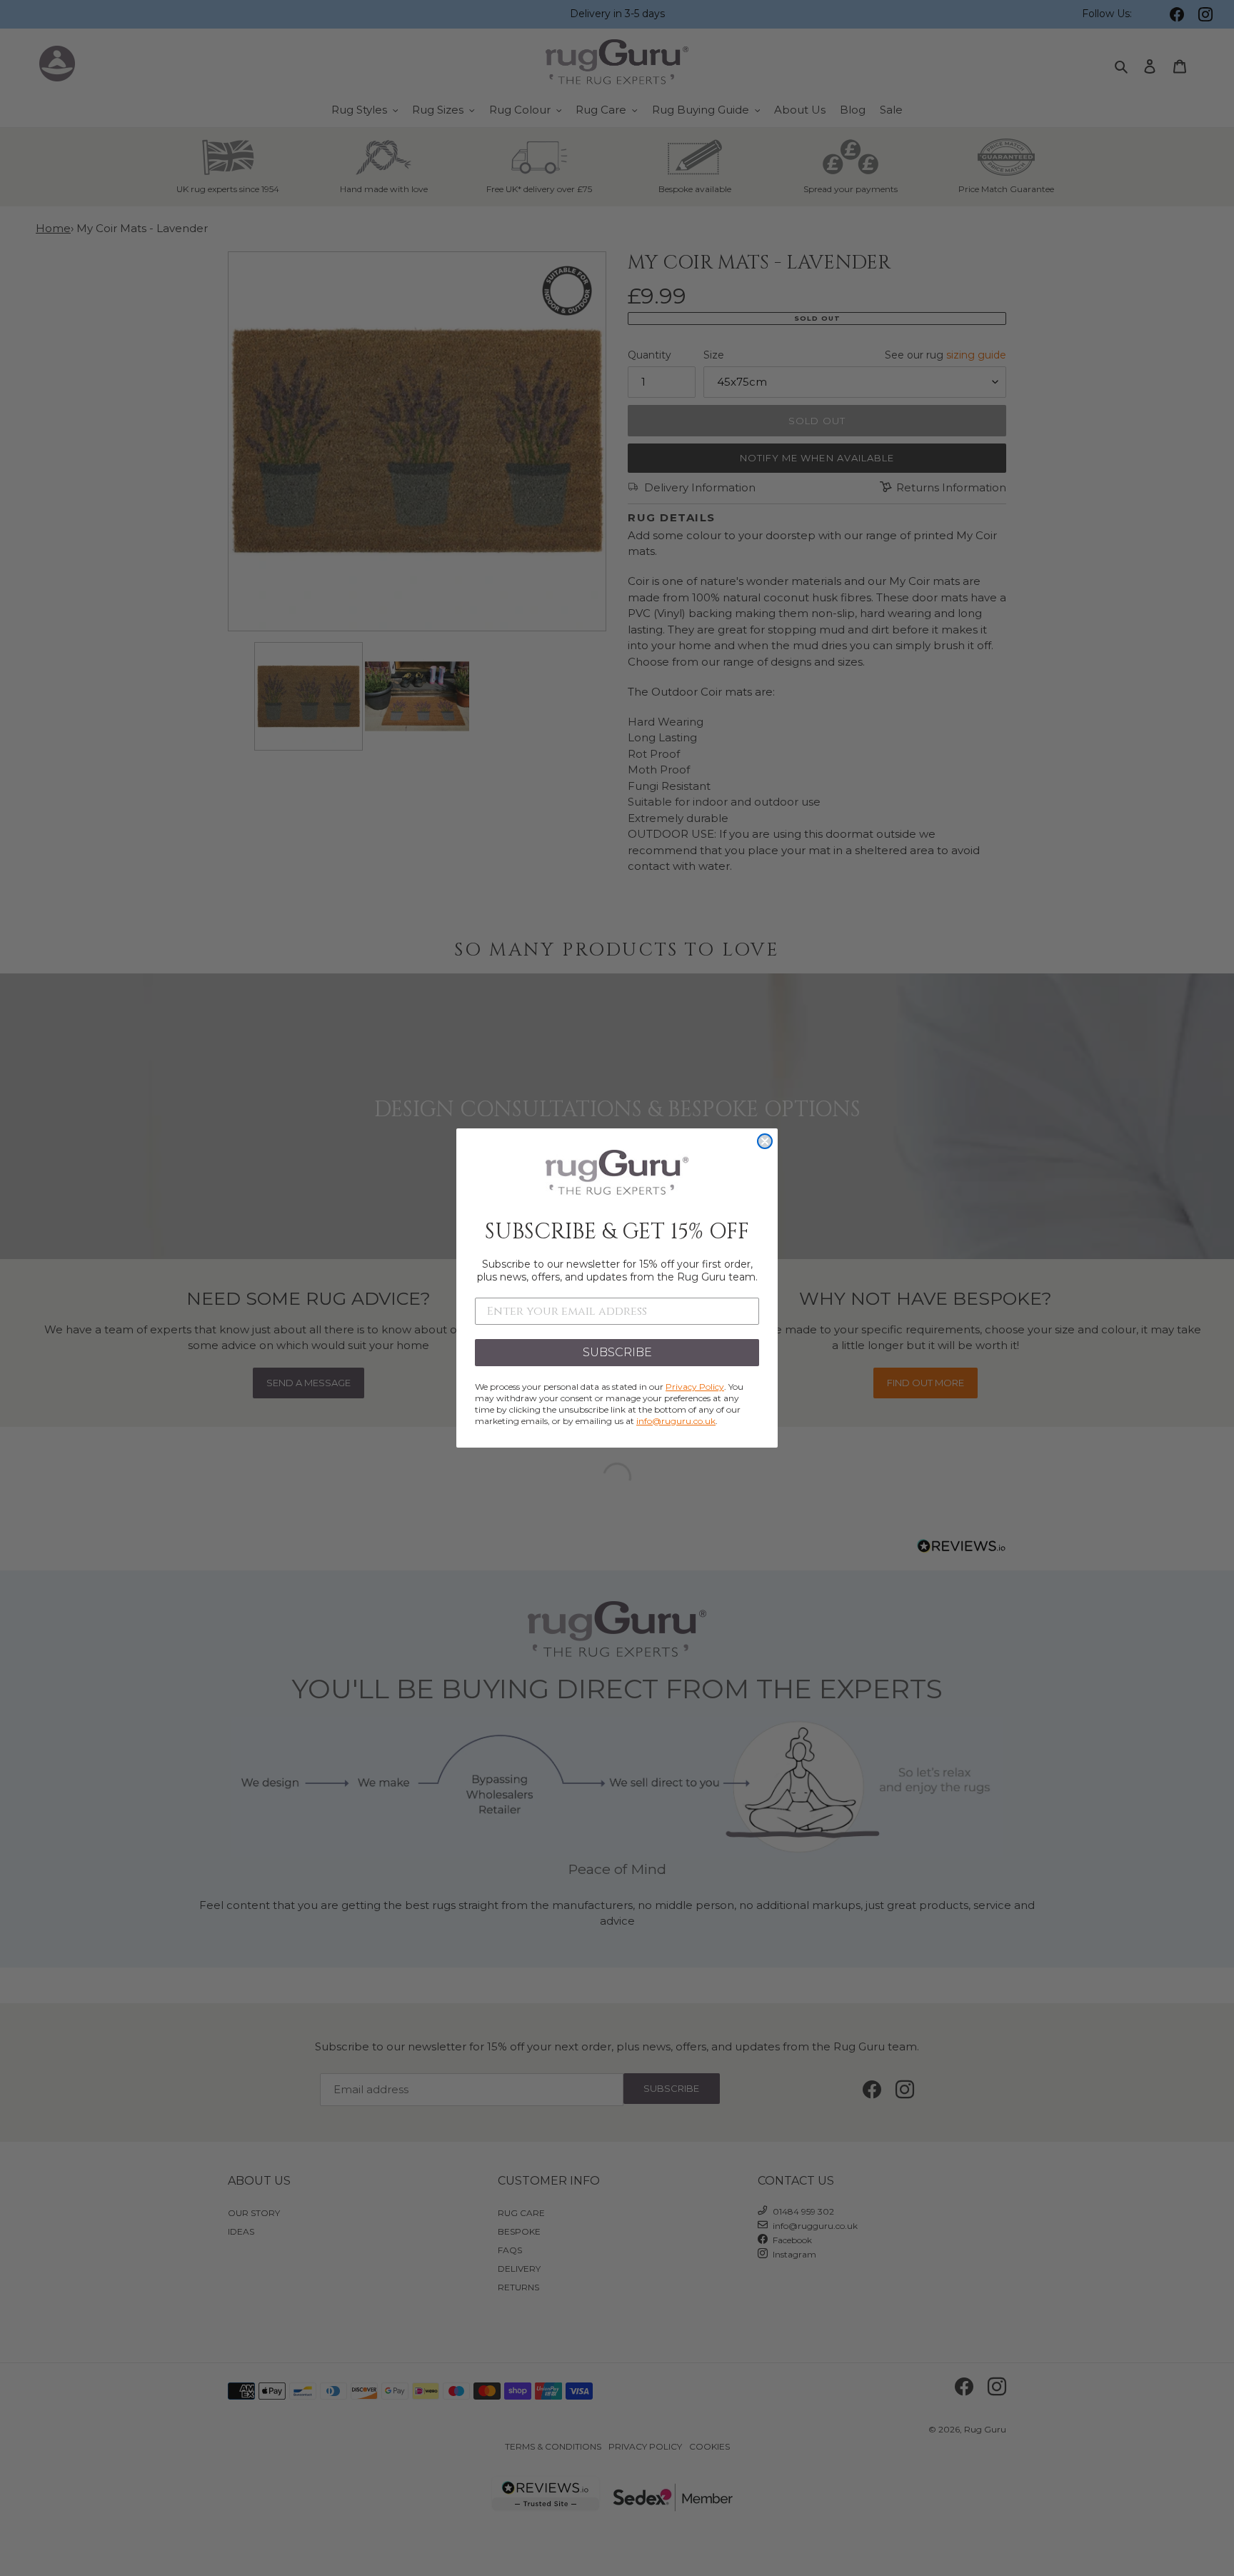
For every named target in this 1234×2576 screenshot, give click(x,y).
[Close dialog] (765, 1141)
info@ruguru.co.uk (676, 1421)
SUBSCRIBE (617, 1352)
